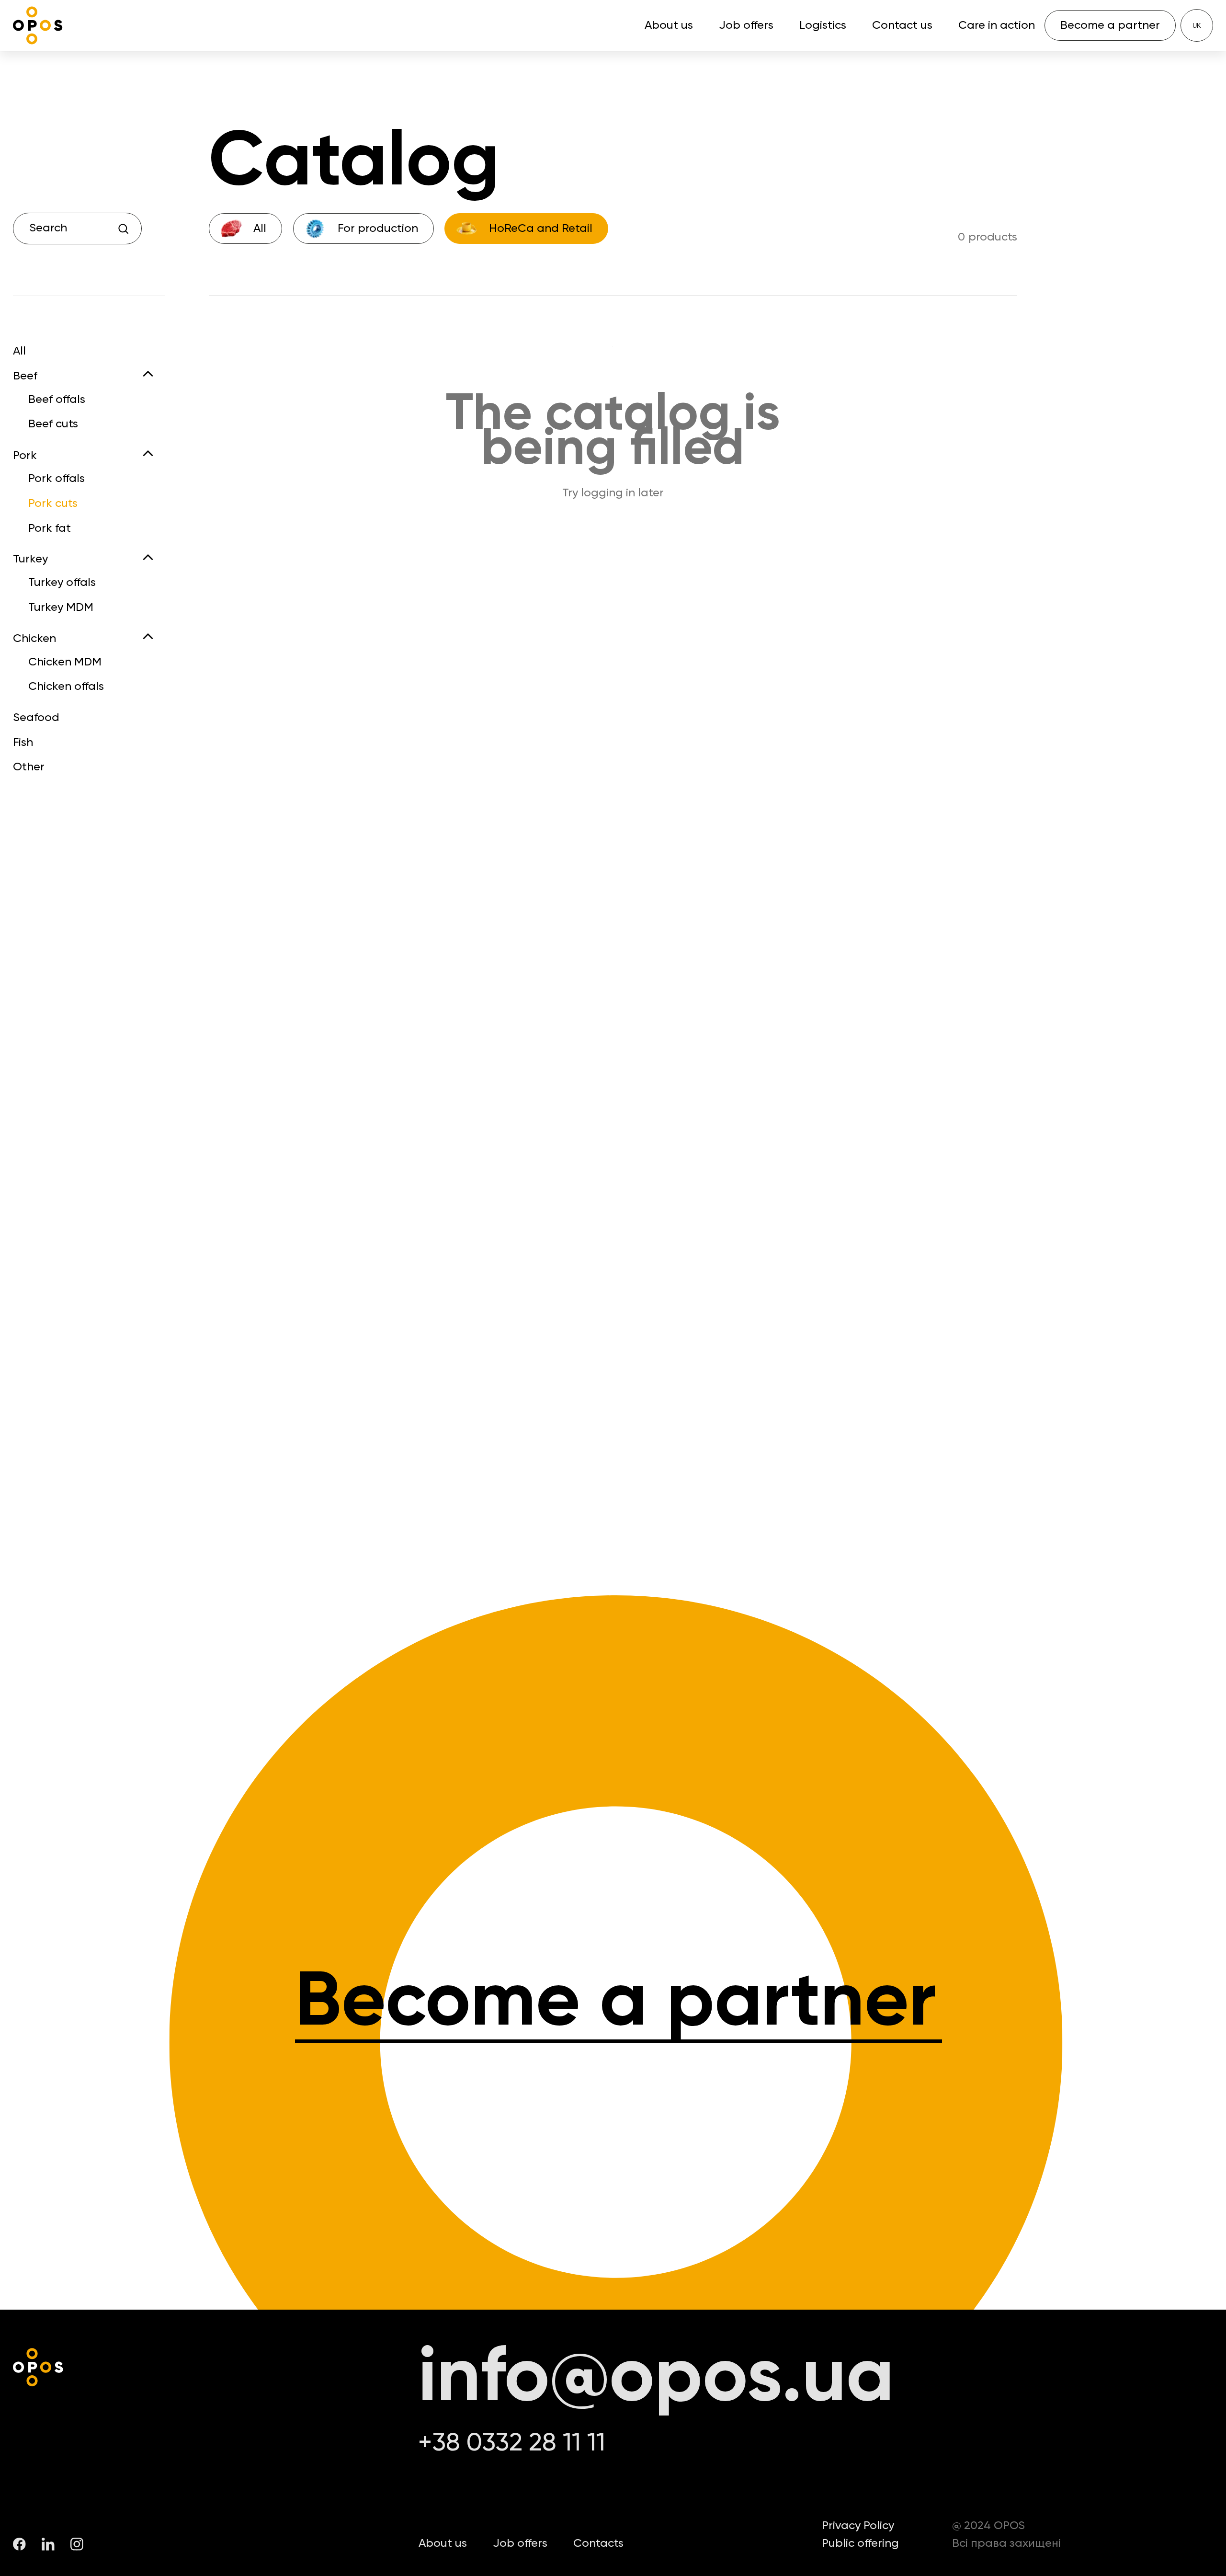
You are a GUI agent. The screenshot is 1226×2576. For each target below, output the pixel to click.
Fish (23, 743)
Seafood (36, 718)
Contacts (598, 2543)
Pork (25, 456)
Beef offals (57, 400)
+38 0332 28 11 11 (512, 2444)
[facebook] (19, 2544)
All (19, 352)
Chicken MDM (65, 662)
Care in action (997, 25)
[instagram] (77, 2544)
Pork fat (50, 528)
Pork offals (57, 479)
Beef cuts (53, 424)
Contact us (902, 25)
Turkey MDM (61, 607)
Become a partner (616, 2004)
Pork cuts (53, 504)
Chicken (34, 639)
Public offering (860, 2543)
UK (1197, 26)
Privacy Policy (858, 2526)
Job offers (746, 25)
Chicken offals (66, 687)
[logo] (38, 26)
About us (669, 25)
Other (29, 767)
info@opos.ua (656, 2379)
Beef (25, 376)
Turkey (30, 559)
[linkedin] (48, 2544)
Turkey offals (62, 583)
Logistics (823, 25)
